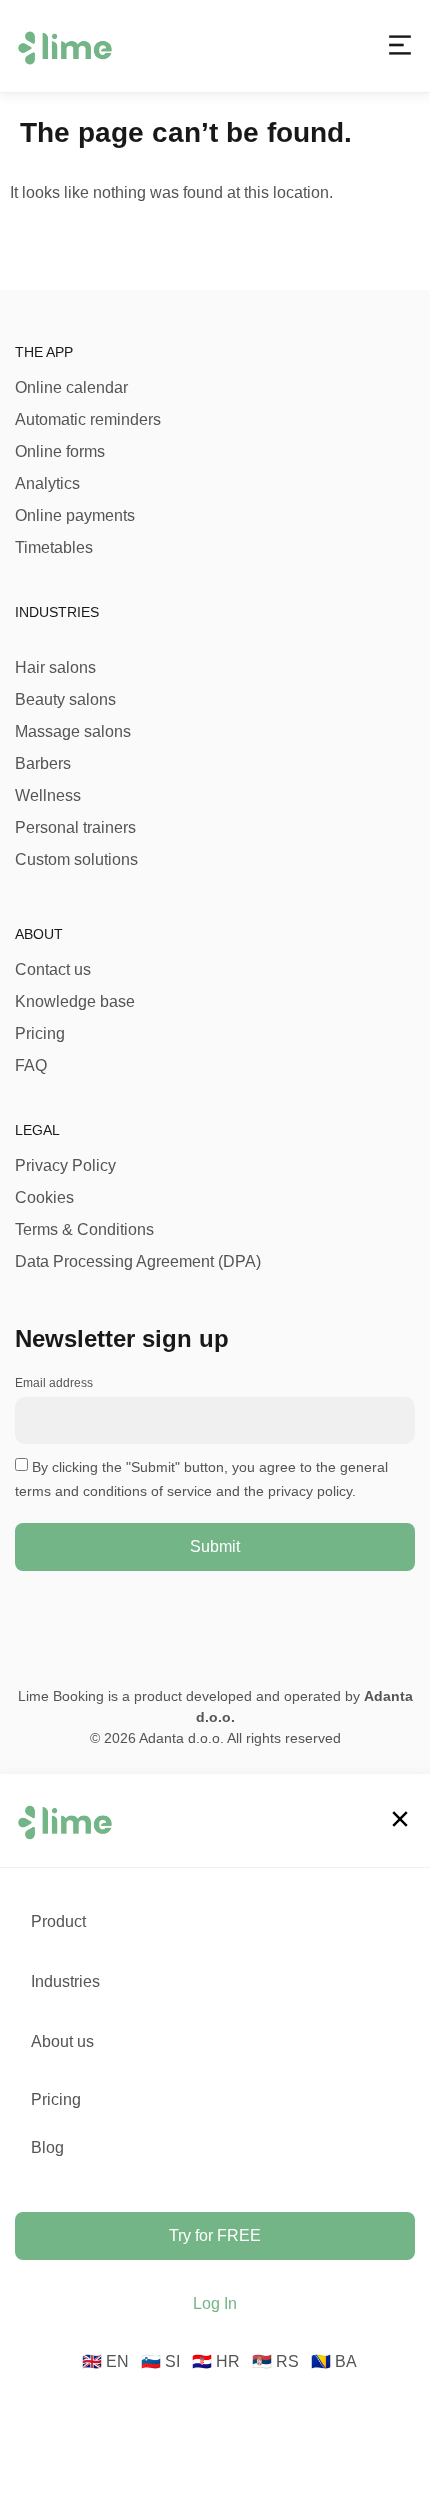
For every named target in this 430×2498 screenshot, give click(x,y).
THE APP (44, 352)
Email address (54, 1383)
